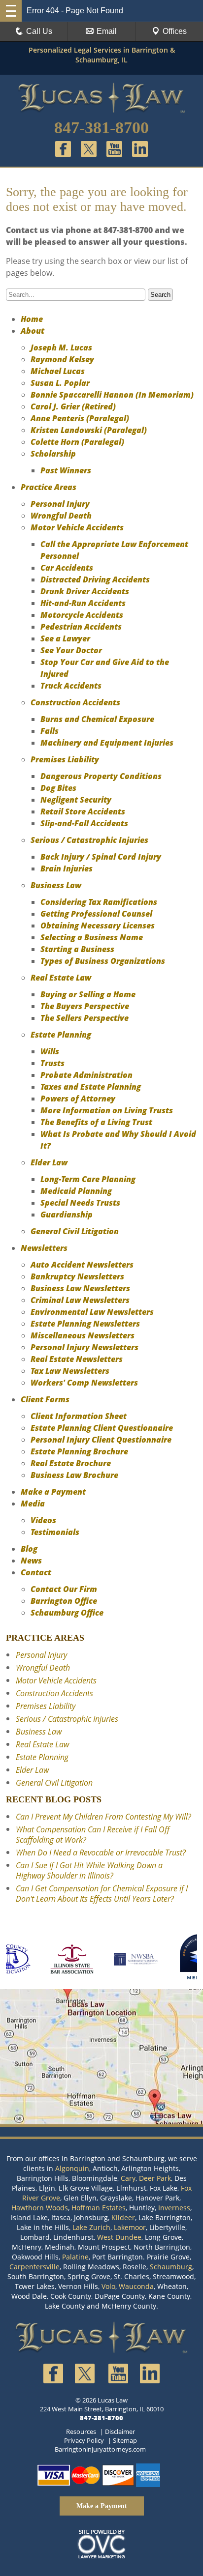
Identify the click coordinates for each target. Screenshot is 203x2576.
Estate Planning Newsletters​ (85, 1324)
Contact (36, 1572)
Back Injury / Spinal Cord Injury (101, 857)
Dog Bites (58, 788)
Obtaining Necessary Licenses (98, 926)
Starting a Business (77, 949)
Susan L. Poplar (60, 383)
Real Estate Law (61, 978)
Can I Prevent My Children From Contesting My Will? (103, 1817)
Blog (29, 1549)
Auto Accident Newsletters (82, 1265)
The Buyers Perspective (85, 1006)
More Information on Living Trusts (107, 1110)
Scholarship (53, 454)
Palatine (75, 2257)
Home (32, 319)
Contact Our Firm (64, 1589)
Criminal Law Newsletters (80, 1300)
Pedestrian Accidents (81, 627)
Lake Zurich (91, 2227)
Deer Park (155, 2178)
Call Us (39, 31)
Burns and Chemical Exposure (97, 719)
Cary (128, 2178)
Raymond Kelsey (62, 359)
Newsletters (44, 1248)
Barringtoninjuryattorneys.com (100, 2449)
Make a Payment (53, 1492)
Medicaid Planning (76, 1191)
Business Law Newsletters (80, 1288)
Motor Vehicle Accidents (77, 527)
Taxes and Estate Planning (91, 1087)
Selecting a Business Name (92, 937)
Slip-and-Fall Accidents (84, 823)
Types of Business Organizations (103, 961)
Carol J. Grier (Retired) (73, 406)
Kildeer (123, 2217)
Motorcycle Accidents (82, 615)
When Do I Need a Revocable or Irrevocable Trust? (101, 1852)
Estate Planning (61, 1035)
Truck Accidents (71, 686)
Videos (43, 1520)
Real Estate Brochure (71, 1463)
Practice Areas (49, 487)
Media (33, 1504)
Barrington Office (64, 1601)
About (33, 331)
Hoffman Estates (99, 2208)
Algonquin (72, 2168)
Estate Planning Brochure (79, 1451)
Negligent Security (76, 800)
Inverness (174, 2208)
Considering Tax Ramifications (99, 902)
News (31, 1561)
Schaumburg (171, 2267)
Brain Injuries (67, 868)
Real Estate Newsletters (77, 1359)
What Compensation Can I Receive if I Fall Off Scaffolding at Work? (93, 1835)
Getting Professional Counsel (96, 914)
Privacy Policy (84, 2440)
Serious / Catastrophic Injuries (89, 840)
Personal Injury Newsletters (85, 1347)
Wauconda (136, 2286)
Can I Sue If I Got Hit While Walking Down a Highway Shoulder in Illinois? (89, 1870)
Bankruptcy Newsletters (77, 1276)
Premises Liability (65, 759)
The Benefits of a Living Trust (96, 1122)
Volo (108, 2286)
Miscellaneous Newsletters (83, 1335)
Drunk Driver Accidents (85, 591)
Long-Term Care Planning (88, 1179)
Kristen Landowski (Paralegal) (89, 430)
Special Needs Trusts (80, 1203)
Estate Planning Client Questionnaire (102, 1428)
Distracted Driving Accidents (95, 579)
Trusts (52, 1063)
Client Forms (45, 1399)
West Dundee (119, 2237)
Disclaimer (120, 2431)
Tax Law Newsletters (70, 1371)
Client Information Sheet (79, 1416)
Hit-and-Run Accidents (83, 603)
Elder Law (49, 1162)
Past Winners (66, 470)
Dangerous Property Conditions (101, 776)
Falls (50, 731)
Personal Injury (60, 504)
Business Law (56, 885)
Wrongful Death (61, 516)
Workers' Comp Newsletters (84, 1383)
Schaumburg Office (67, 1613)
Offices (175, 31)
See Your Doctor (71, 650)
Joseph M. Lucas (61, 347)
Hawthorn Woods (40, 2208)
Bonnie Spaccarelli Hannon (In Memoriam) (112, 395)
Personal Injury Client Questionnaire (101, 1440)
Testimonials (55, 1532)
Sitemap (125, 2440)
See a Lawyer (65, 638)
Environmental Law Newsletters (92, 1312)
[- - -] (11, 11)
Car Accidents (67, 568)
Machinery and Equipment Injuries (107, 743)
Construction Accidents (75, 702)
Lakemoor (130, 2227)
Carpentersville (34, 2267)
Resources (81, 2431)
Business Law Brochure (74, 1475)
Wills (50, 1051)
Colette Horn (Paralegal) (77, 442)
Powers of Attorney (78, 1099)
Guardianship (67, 1215)
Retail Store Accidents (83, 811)
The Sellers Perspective (85, 1018)
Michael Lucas (58, 371)
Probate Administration (86, 1075)
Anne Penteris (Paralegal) (80, 418)
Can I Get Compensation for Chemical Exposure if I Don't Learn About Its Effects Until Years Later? (102, 1894)
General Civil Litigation (75, 1231)
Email (107, 31)
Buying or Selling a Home (88, 994)
